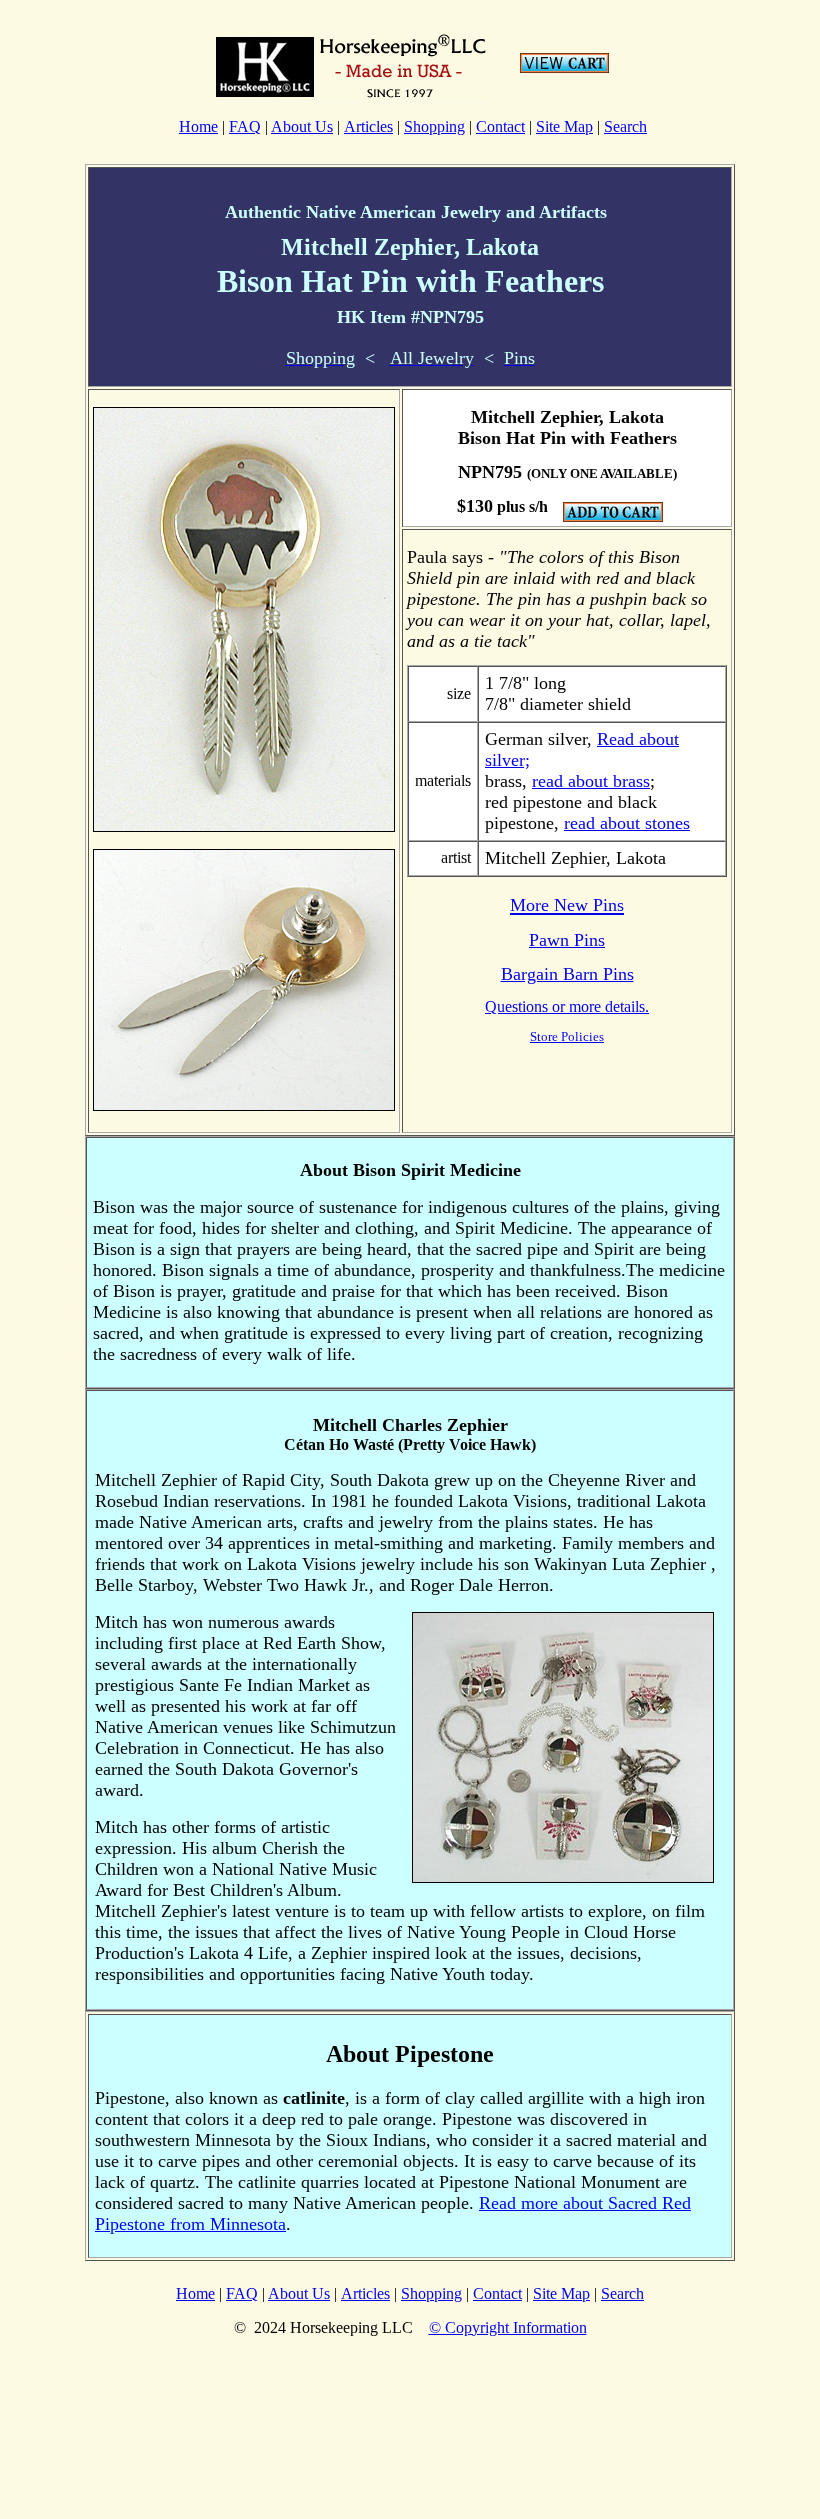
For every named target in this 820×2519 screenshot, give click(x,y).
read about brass (591, 781)
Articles (368, 126)
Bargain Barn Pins (567, 974)
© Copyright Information (508, 2327)
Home (198, 126)
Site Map (564, 126)
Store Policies (567, 1036)
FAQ (245, 126)
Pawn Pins (567, 940)
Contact (500, 126)
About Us (302, 126)
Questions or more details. (567, 1006)
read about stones (627, 823)
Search (625, 126)
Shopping (434, 126)
